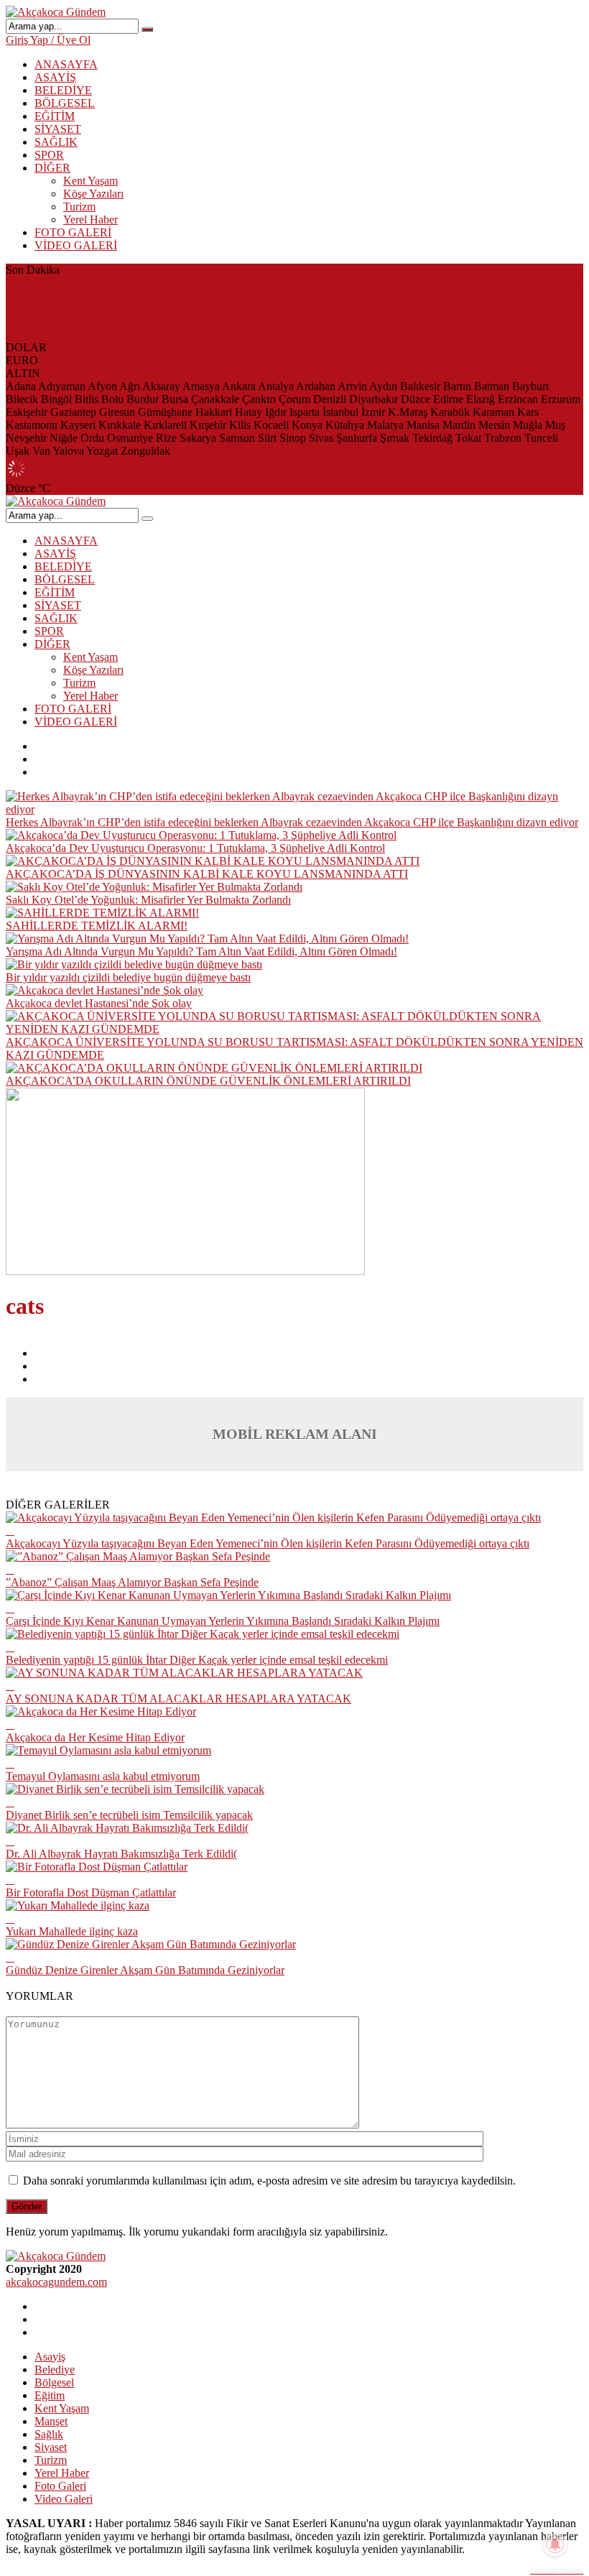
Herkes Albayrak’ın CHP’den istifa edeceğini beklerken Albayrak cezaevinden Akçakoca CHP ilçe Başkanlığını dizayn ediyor (292, 283)
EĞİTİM (55, 116)
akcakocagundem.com (56, 2282)
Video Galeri (64, 2499)
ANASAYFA (66, 64)
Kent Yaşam (91, 181)
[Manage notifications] (555, 2544)
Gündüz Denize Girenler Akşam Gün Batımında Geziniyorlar (145, 1970)
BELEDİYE (63, 90)
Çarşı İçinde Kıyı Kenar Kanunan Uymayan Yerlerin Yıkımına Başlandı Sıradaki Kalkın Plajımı (223, 1621)
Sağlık (49, 2434)
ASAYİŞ (55, 77)
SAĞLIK (56, 142)
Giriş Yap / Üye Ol (48, 40)
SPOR (49, 155)
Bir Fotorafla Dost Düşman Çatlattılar (91, 1892)
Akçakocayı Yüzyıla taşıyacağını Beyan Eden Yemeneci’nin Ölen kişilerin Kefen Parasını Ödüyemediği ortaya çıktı (268, 1543)
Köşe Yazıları (93, 194)
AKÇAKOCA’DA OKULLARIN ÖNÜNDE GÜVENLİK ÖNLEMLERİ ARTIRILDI (208, 1081)
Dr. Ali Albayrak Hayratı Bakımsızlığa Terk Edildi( (121, 1854)
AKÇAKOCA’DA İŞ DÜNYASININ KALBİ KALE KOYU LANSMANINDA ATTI (207, 309)
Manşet (51, 2421)
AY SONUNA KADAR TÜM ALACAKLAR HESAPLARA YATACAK (178, 1699)
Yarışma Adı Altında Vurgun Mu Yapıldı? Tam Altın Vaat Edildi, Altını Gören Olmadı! (201, 951)
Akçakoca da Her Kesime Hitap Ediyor (95, 1737)
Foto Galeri (60, 2486)
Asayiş (50, 2357)
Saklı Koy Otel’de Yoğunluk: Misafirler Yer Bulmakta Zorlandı (148, 321)
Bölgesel (54, 2382)
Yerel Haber (91, 219)
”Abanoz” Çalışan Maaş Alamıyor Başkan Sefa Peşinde (132, 1582)
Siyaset (51, 2447)
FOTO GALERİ (73, 232)
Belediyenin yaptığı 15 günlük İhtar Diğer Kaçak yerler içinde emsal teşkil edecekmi (197, 1660)
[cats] (185, 1271)
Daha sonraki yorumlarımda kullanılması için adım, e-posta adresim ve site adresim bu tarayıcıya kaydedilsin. (269, 2181)
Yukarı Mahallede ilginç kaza (72, 1931)
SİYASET (58, 129)
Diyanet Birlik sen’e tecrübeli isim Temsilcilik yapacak (129, 1815)
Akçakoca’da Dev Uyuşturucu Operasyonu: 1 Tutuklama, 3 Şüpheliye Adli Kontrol (195, 296)
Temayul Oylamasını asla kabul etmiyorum (103, 1776)
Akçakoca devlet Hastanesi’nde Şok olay (99, 1003)
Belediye (55, 2369)
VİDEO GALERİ (76, 245)
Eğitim (50, 2395)
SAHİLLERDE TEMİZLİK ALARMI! (97, 334)
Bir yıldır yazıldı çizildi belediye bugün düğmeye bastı (128, 977)
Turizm (79, 207)
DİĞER (52, 168)
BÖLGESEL (65, 103)
